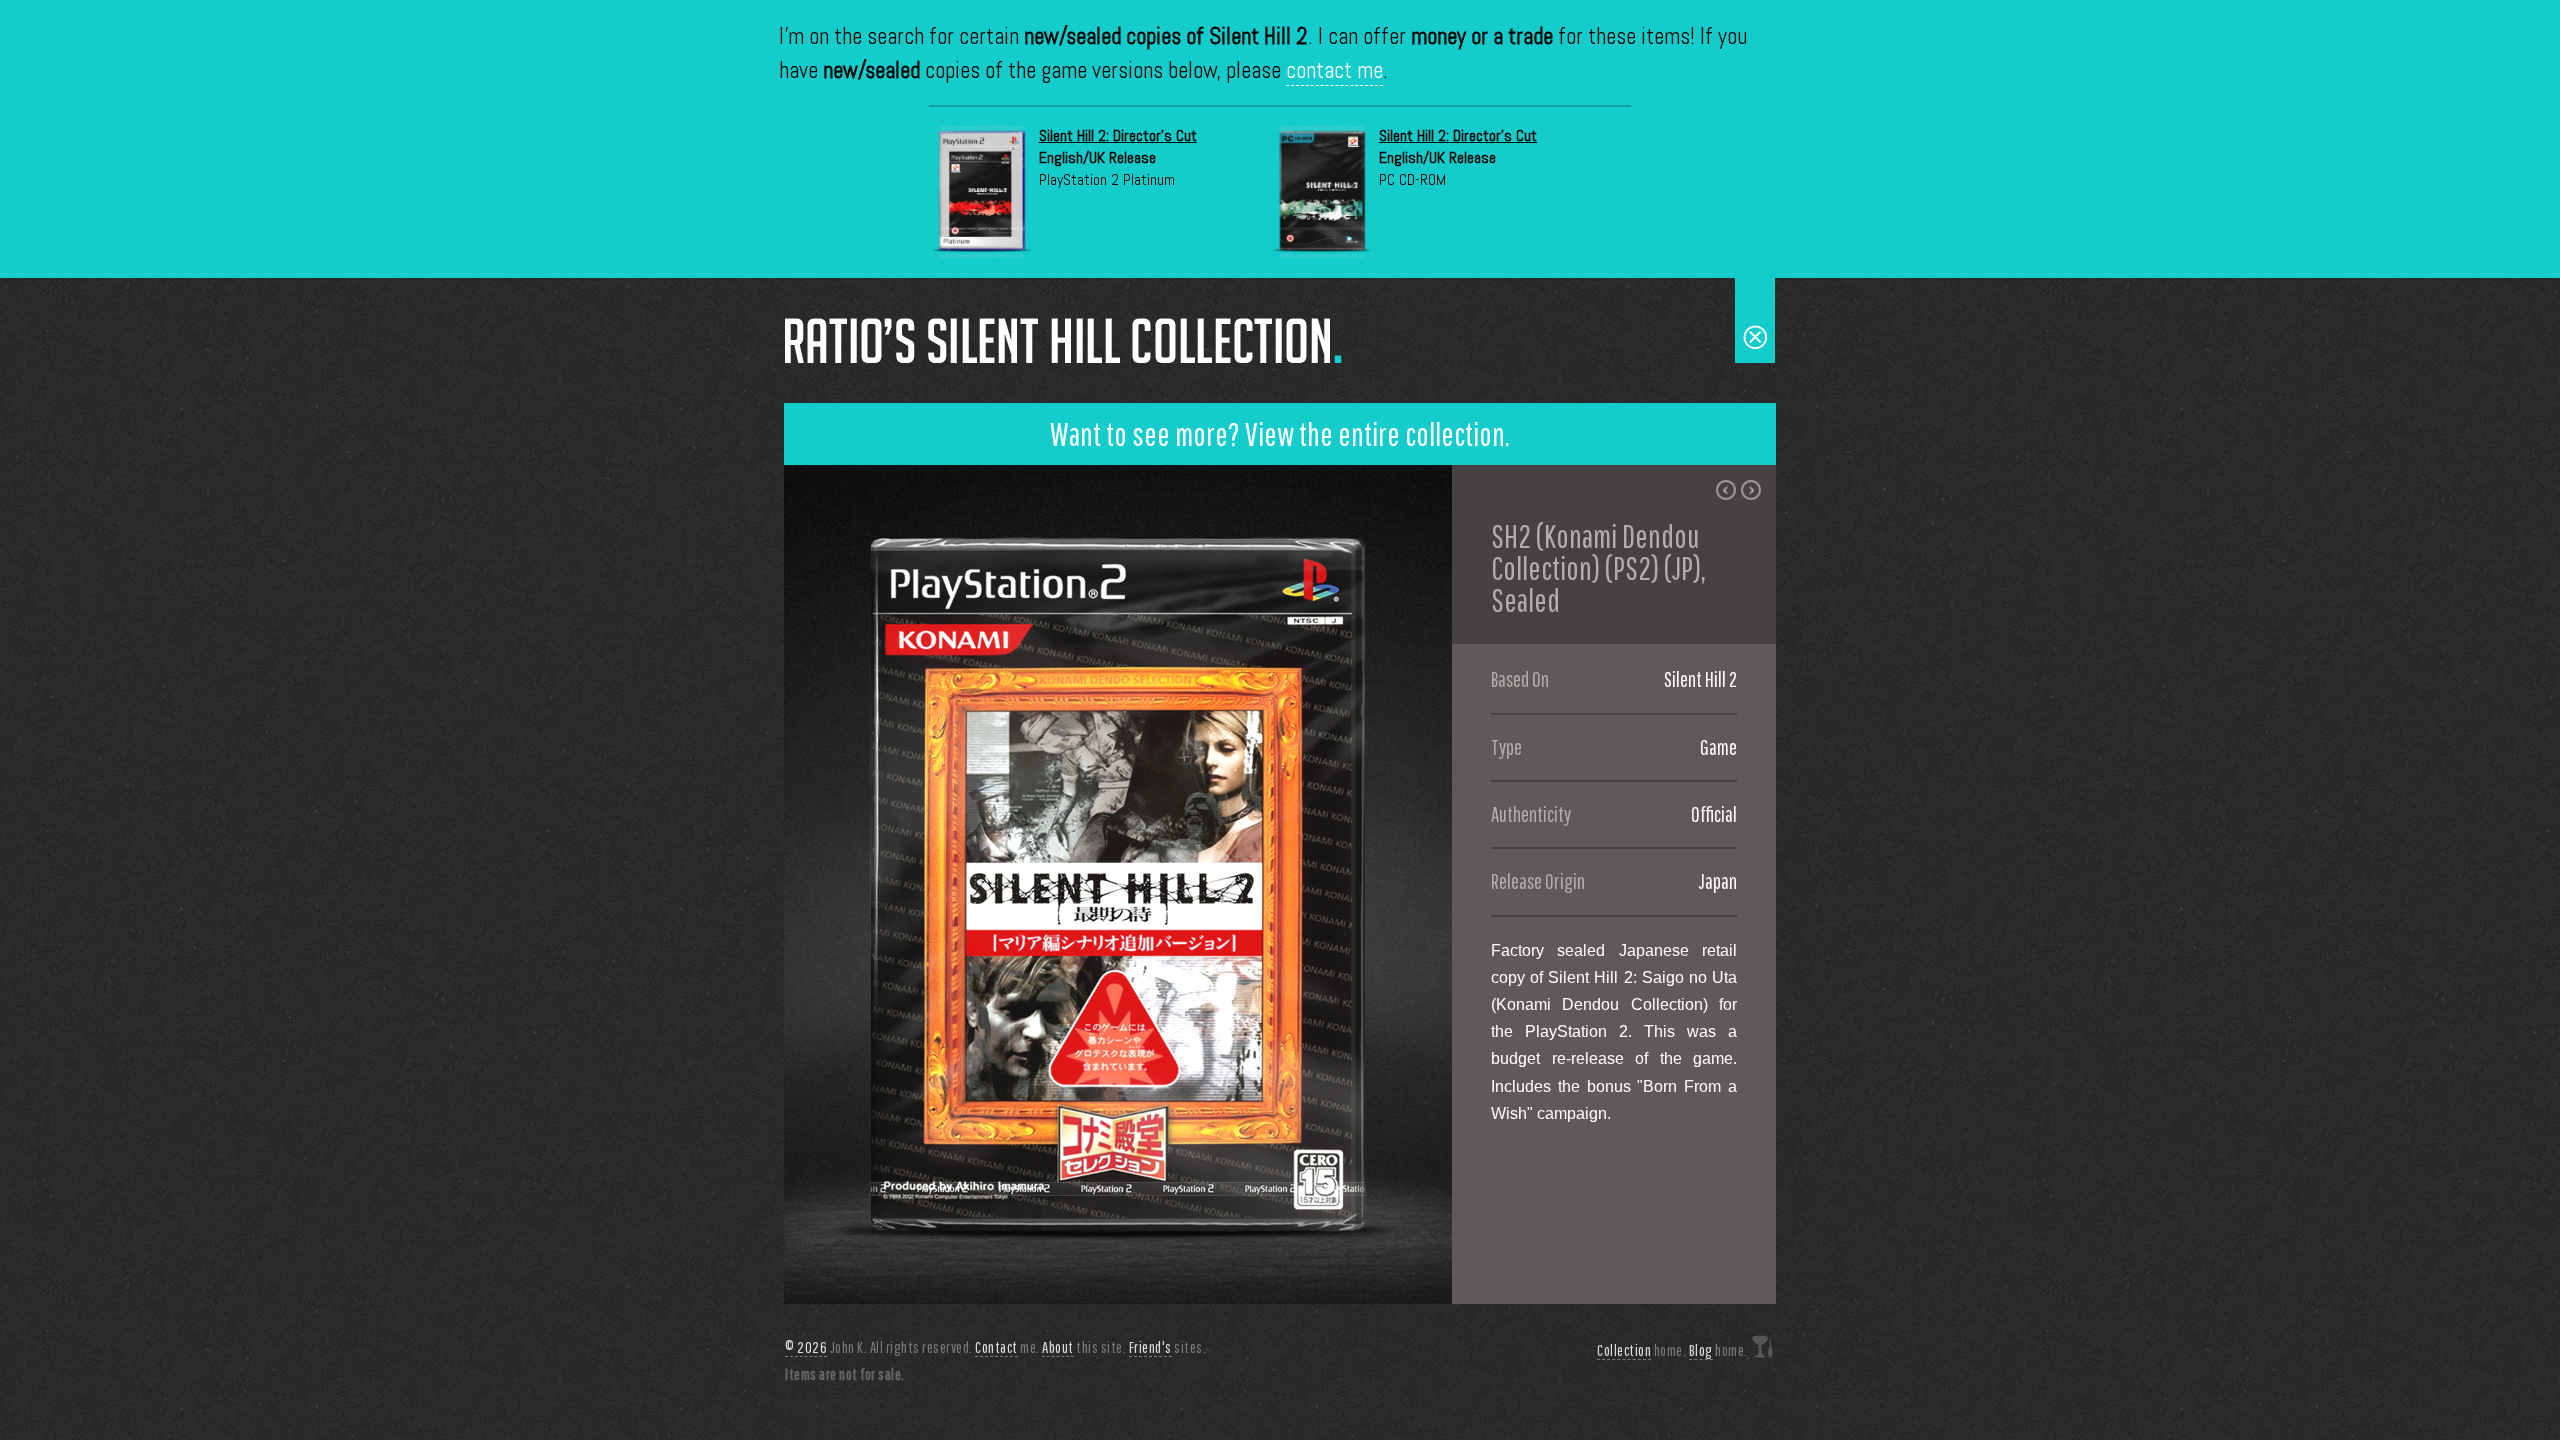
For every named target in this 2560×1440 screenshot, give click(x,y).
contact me (1334, 70)
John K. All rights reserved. (879, 1347)
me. (1007, 1347)
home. (1641, 1350)
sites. (1168, 1347)
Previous (799, 884)
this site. (1084, 1347)
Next (1437, 884)
